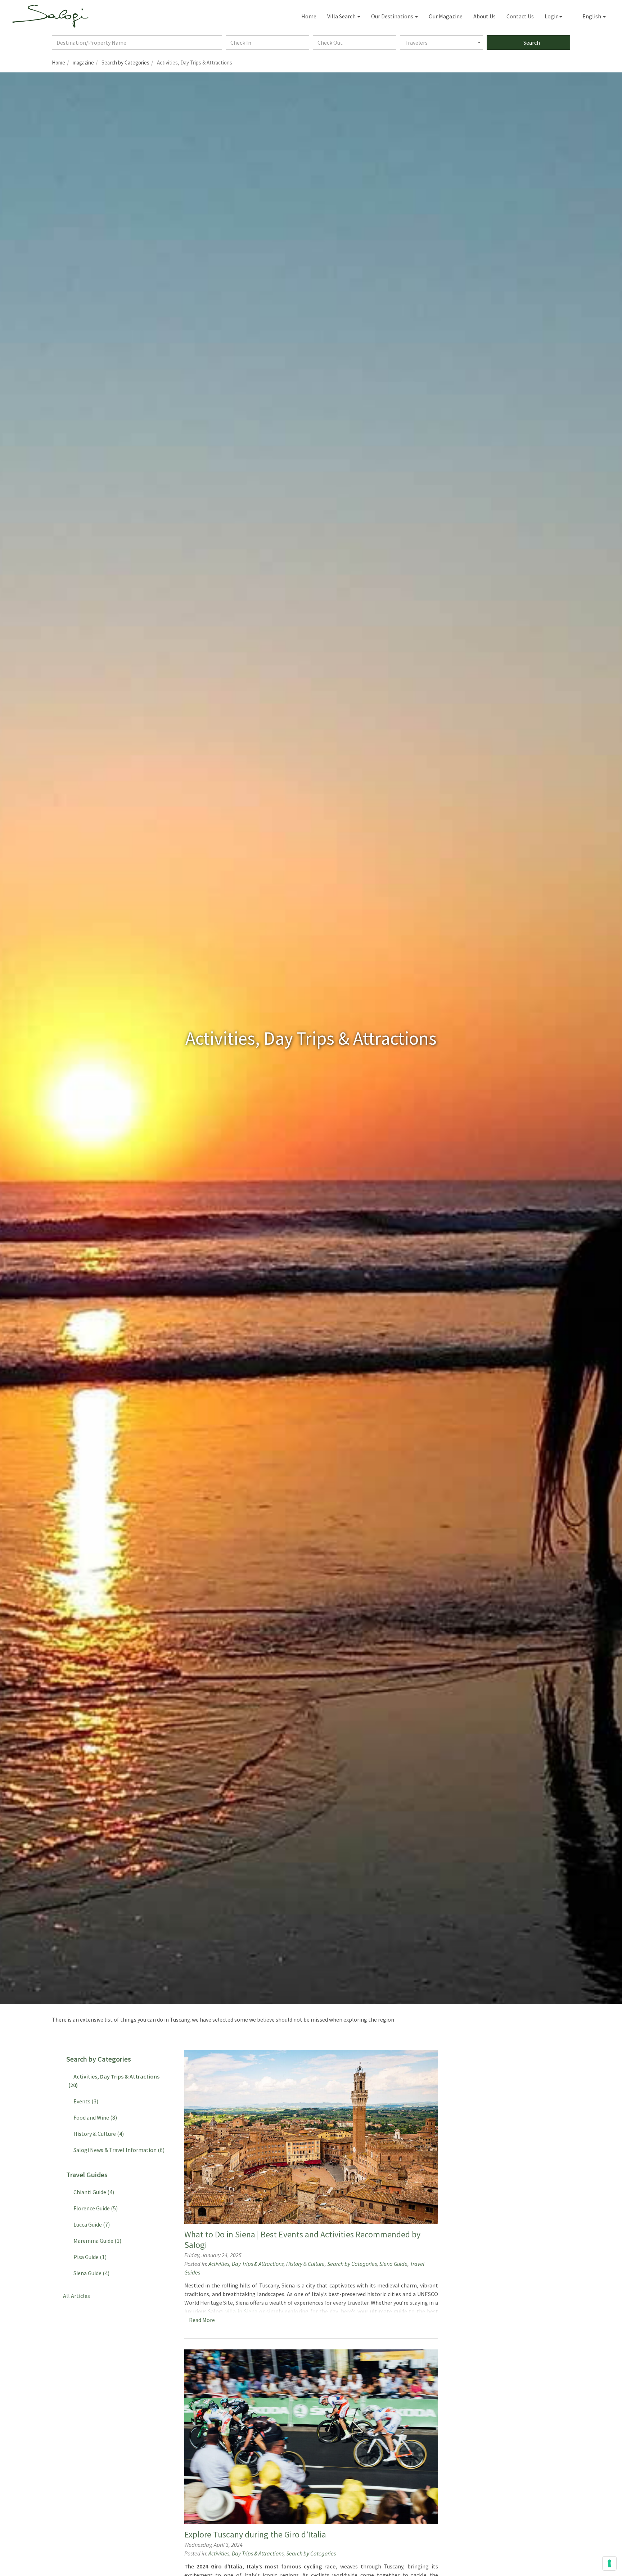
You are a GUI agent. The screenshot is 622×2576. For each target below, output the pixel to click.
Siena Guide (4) (90, 2273)
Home (309, 16)
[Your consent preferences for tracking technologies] (609, 2563)
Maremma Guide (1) (96, 2241)
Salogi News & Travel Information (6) (118, 2150)
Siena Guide (393, 2264)
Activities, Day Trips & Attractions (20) (114, 2081)
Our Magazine (446, 16)
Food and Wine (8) (94, 2117)
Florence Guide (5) (94, 2208)
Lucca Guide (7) (91, 2224)
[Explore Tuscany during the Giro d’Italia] (311, 2437)
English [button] (591, 16)
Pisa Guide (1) (89, 2257)
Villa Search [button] (342, 16)
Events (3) (85, 2101)
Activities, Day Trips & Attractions (246, 2264)
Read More (203, 2320)
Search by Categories (352, 2264)
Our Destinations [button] (393, 16)
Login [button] (552, 16)
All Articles (75, 2296)
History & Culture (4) (98, 2134)
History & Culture (305, 2264)
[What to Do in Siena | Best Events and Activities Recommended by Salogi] (311, 2137)
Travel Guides (85, 2175)
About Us (484, 16)
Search (531, 43)
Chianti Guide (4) (93, 2192)
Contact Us (520, 16)
